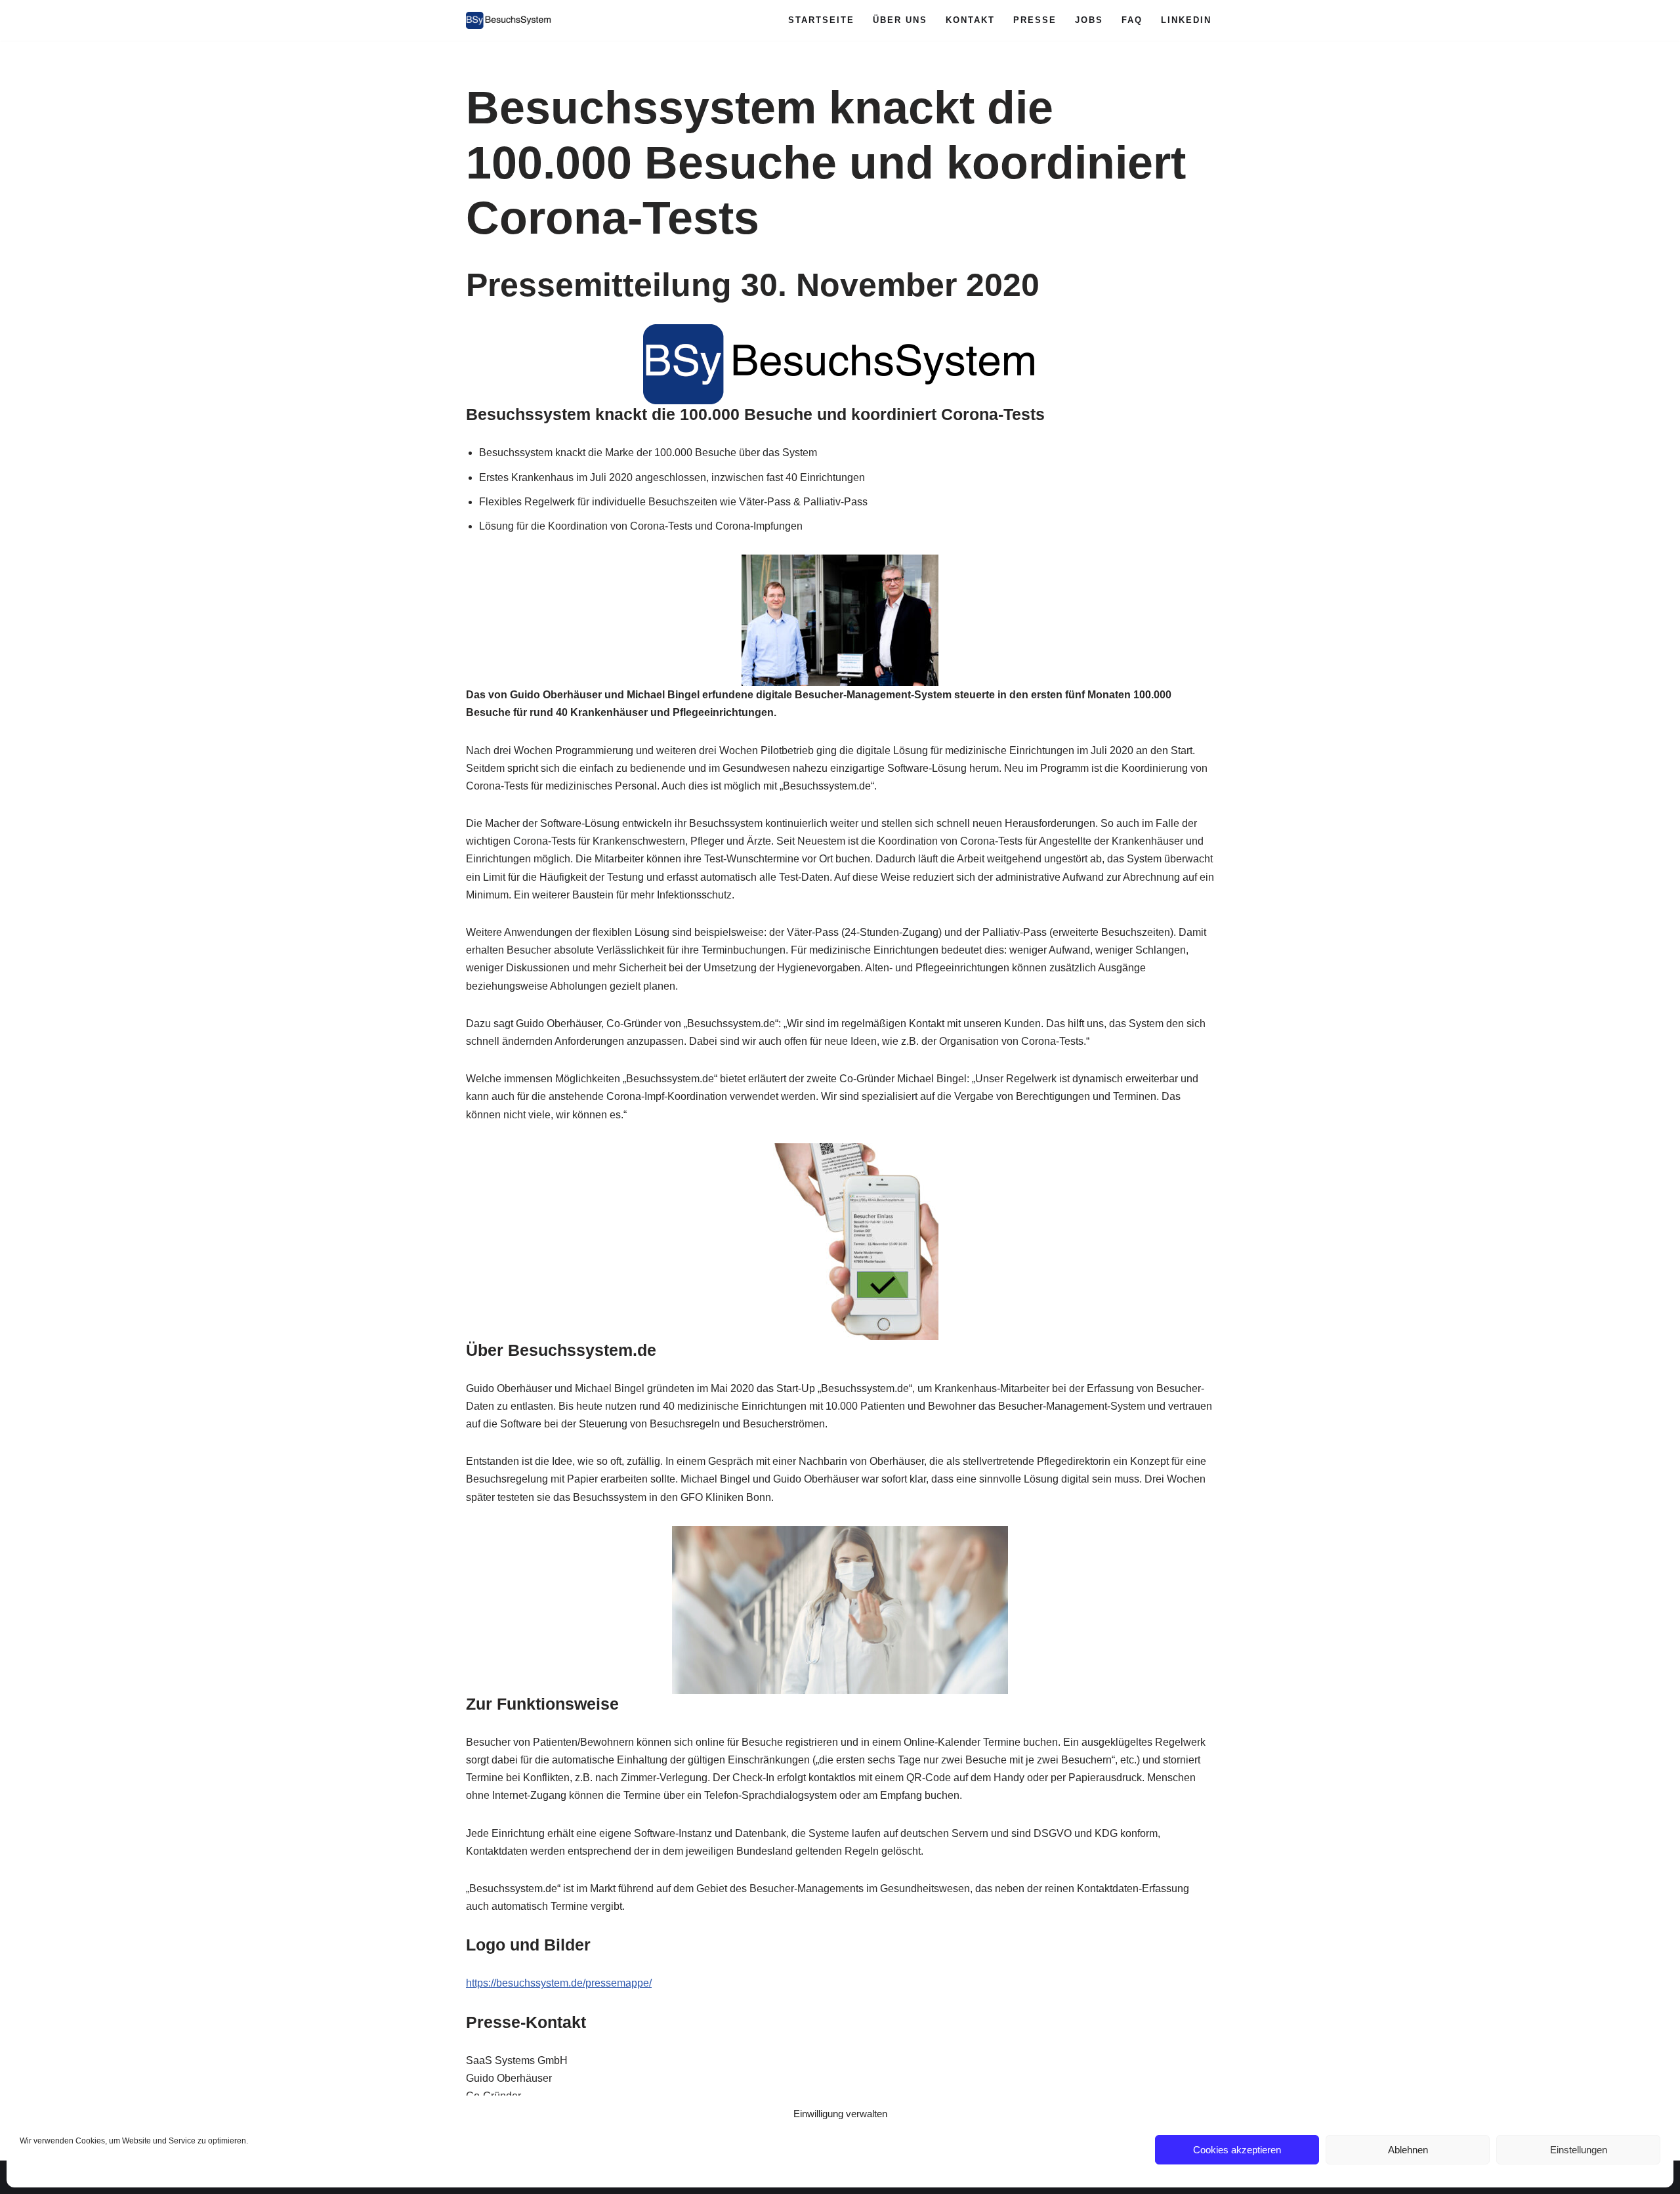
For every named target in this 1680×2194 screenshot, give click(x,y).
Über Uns (900, 20)
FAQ (1132, 20)
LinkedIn (1186, 20)
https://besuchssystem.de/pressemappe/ (559, 1983)
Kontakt (970, 20)
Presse (1035, 20)
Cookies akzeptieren (1237, 2150)
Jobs (1089, 20)
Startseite (821, 20)
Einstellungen (1579, 2150)
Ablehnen (1408, 2150)
